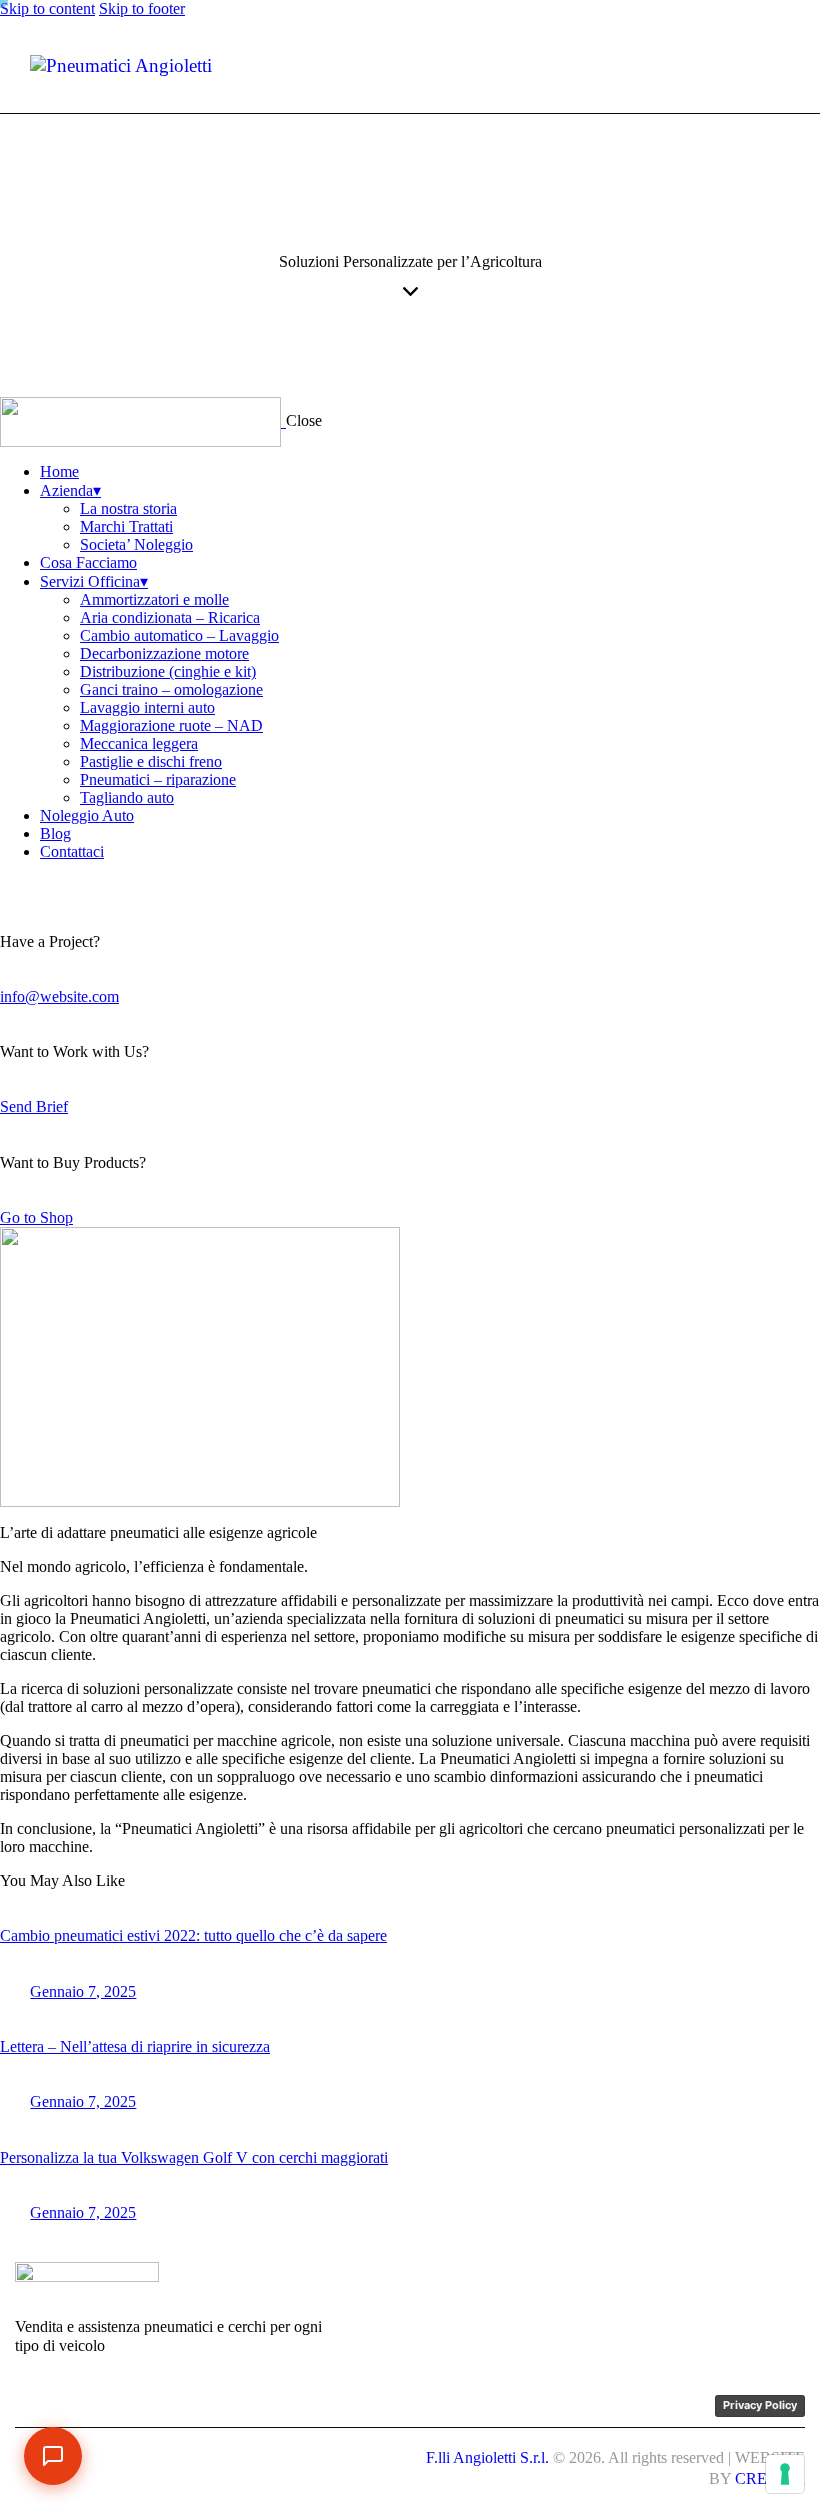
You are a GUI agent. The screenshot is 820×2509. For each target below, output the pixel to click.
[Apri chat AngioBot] (53, 2456)
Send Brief (34, 1106)
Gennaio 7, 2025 (83, 1991)
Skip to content (47, 8)
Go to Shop (36, 1217)
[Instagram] (686, 2283)
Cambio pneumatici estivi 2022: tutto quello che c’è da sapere (193, 1935)
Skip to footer (142, 8)
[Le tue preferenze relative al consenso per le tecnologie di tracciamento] (785, 2474)
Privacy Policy (760, 2405)
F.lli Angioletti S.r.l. (487, 2457)
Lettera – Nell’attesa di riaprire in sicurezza (135, 2046)
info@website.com (59, 996)
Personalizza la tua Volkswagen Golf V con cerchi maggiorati (194, 2157)
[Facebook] (639, 2283)
